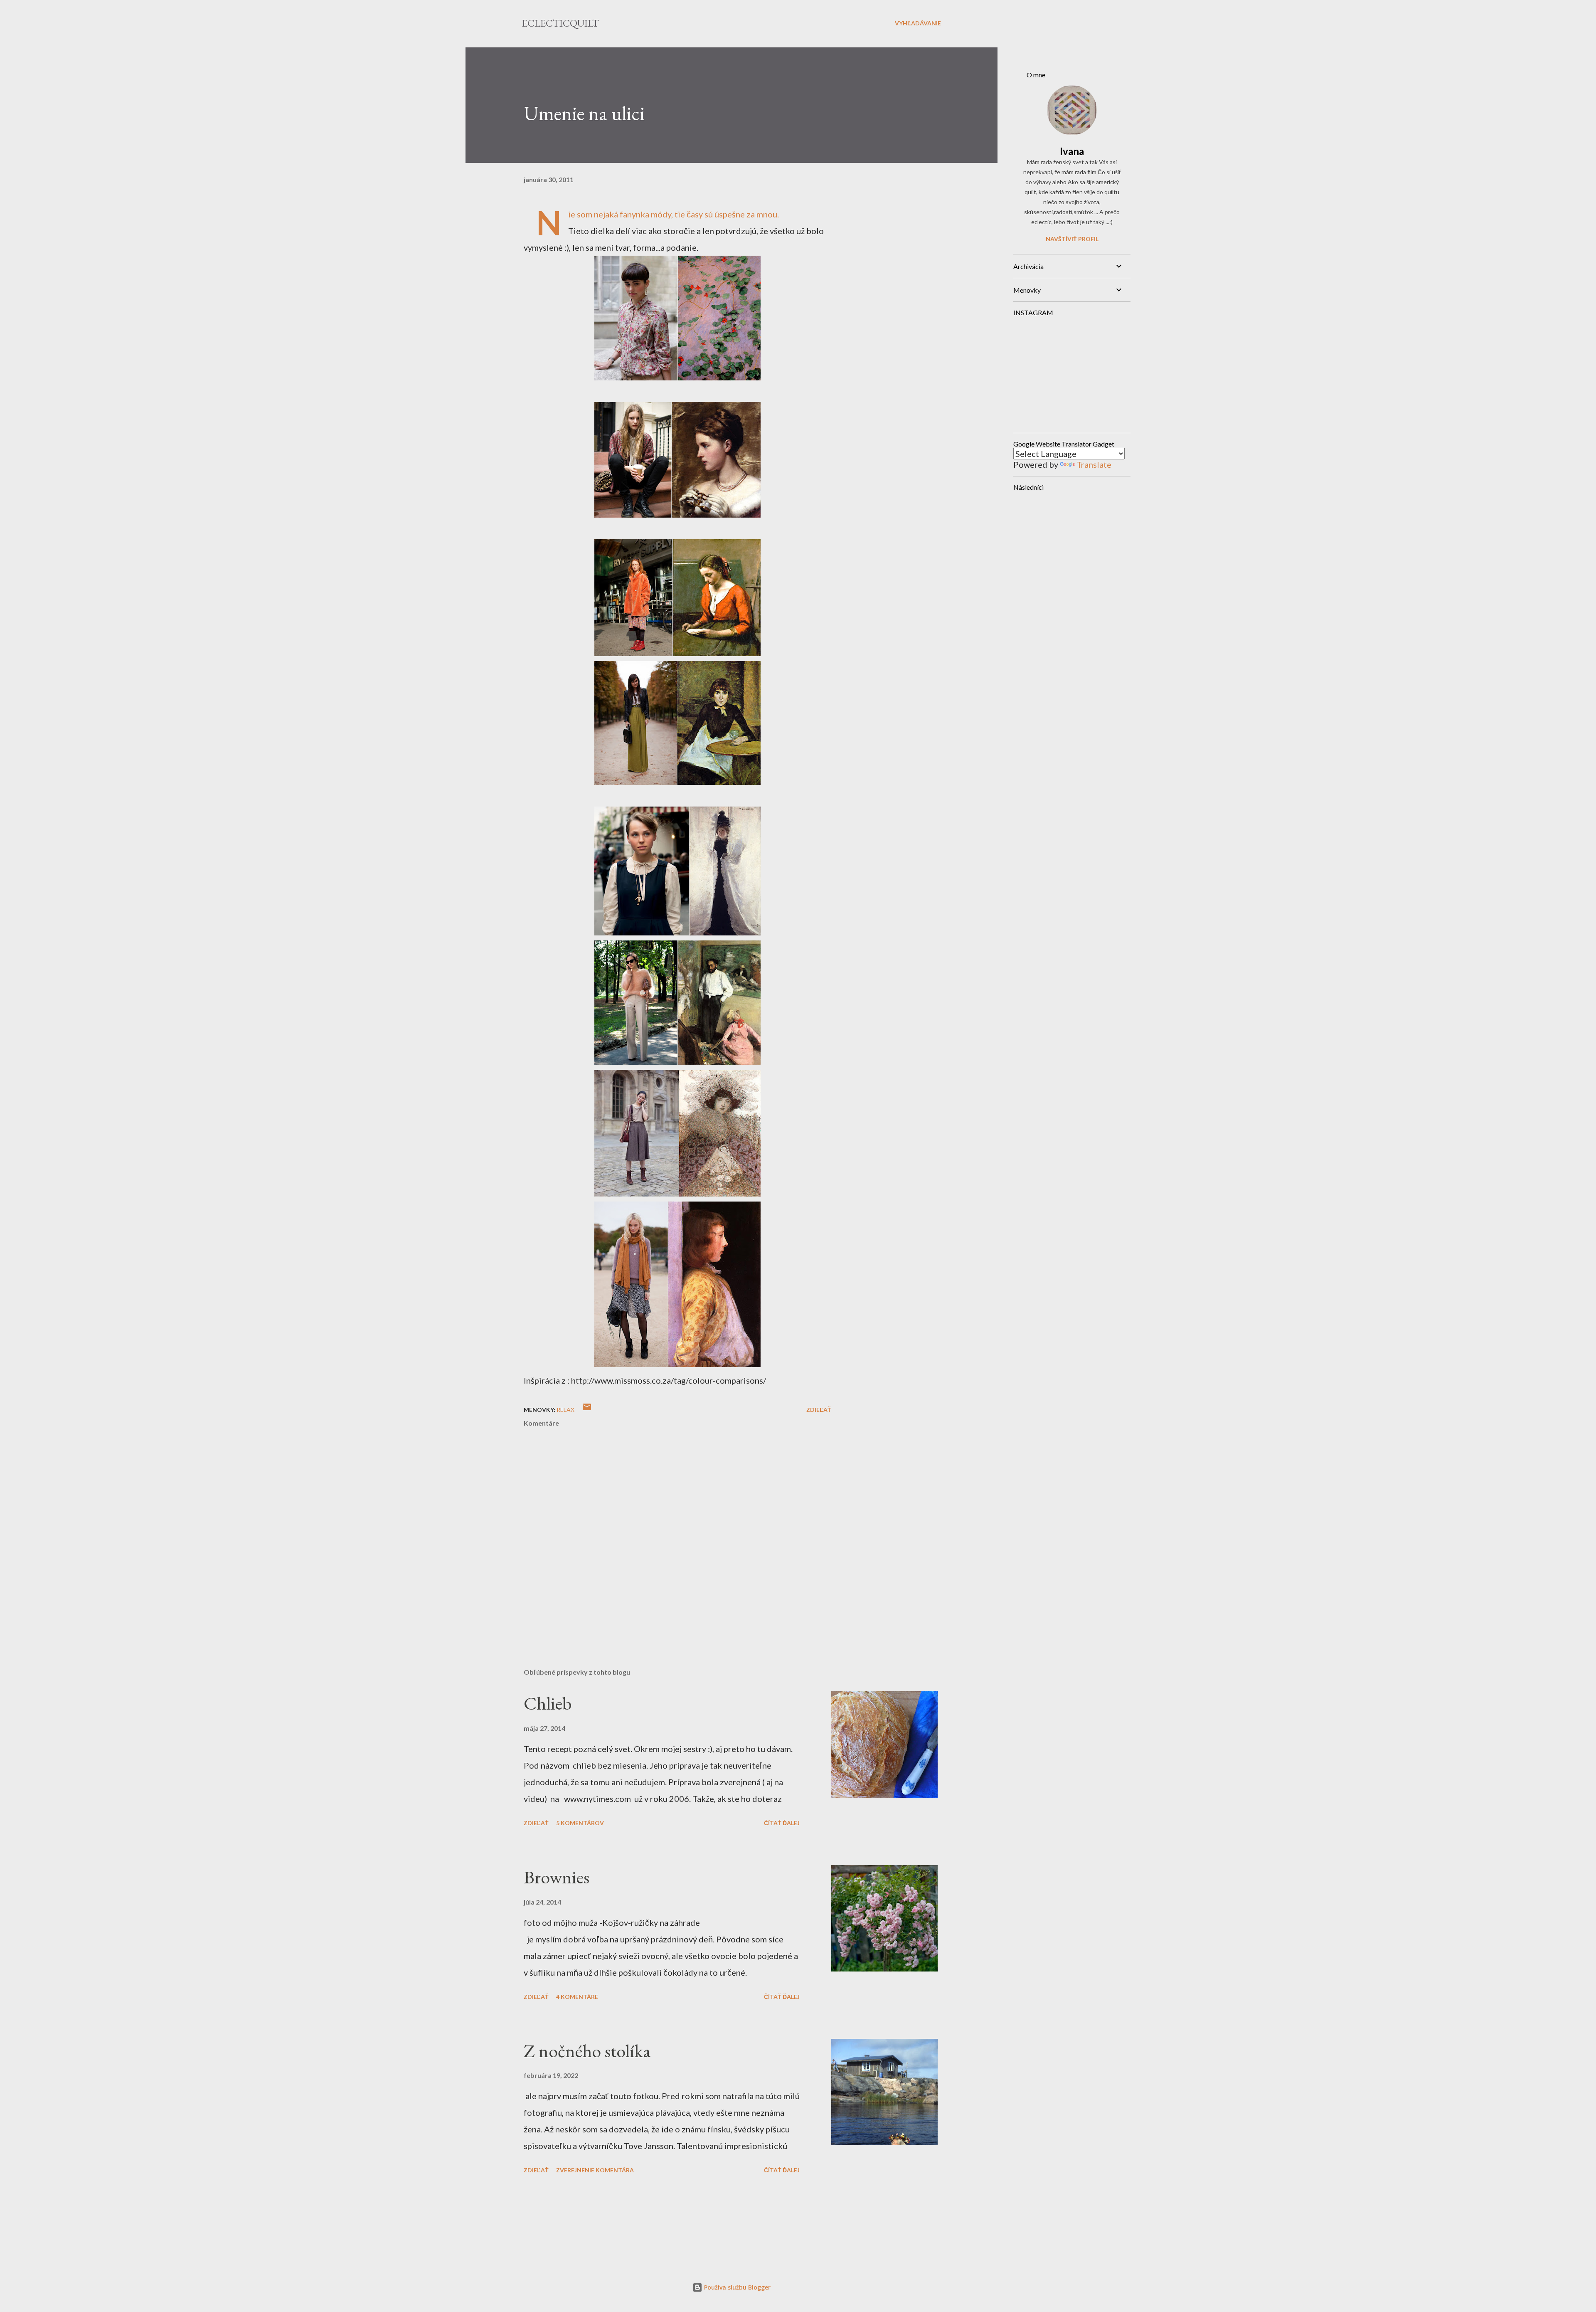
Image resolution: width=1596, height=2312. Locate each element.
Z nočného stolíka (587, 2051)
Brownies (557, 1877)
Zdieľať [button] (819, 1410)
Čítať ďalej (782, 1823)
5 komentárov (580, 1823)
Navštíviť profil (1072, 239)
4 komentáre (577, 1997)
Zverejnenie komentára (595, 2170)
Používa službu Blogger (736, 2287)
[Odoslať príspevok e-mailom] (587, 1410)
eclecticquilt (560, 23)
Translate (1094, 464)
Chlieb (548, 1703)
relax (565, 1410)
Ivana (1072, 151)
